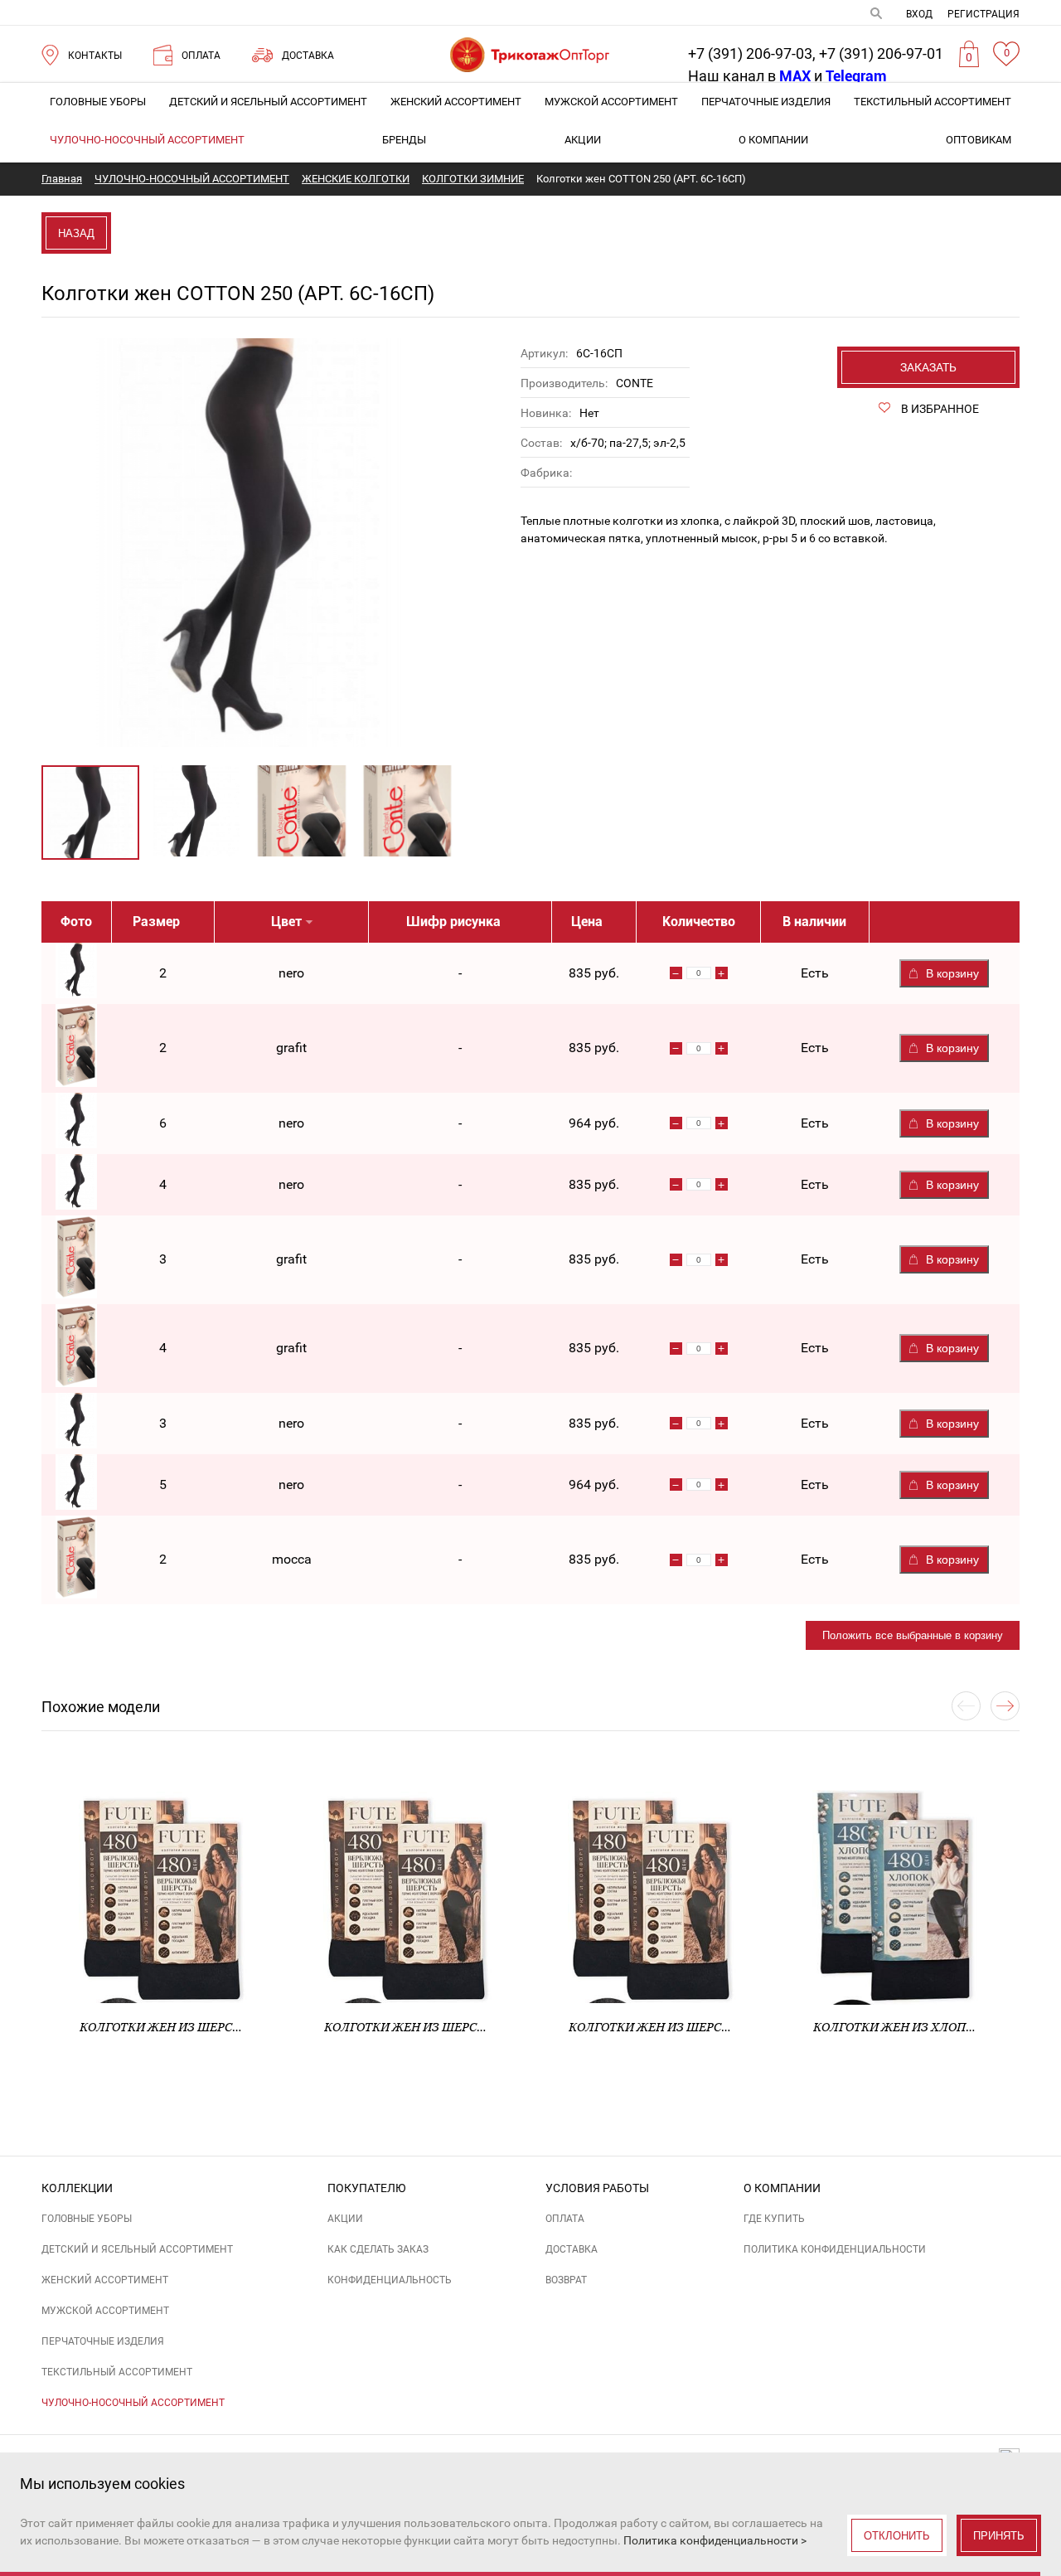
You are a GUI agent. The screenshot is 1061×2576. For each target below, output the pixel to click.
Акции (583, 140)
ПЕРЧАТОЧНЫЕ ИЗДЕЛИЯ (766, 102)
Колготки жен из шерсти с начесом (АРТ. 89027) (236, 2027)
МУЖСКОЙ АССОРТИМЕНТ (611, 102)
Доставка (572, 2249)
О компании (773, 140)
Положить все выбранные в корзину (913, 1635)
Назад (76, 233)
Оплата (565, 2219)
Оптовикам (979, 140)
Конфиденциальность (390, 2280)
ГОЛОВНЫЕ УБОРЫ (98, 102)
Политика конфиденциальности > (715, 2540)
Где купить (774, 2219)
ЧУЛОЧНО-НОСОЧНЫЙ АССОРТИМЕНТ (147, 140)
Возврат (566, 2280)
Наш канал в (749, 76)
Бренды (404, 140)
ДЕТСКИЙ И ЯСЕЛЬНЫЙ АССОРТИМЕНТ (268, 102)
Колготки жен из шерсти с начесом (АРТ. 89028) (481, 2027)
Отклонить (897, 2536)
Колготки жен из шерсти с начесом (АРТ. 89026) (725, 2027)
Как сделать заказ (378, 2249)
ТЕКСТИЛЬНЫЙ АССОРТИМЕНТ (933, 102)
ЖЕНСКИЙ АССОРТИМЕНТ (456, 102)
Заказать (928, 367)
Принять (999, 2536)
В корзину (952, 973)
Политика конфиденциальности (835, 2249)
